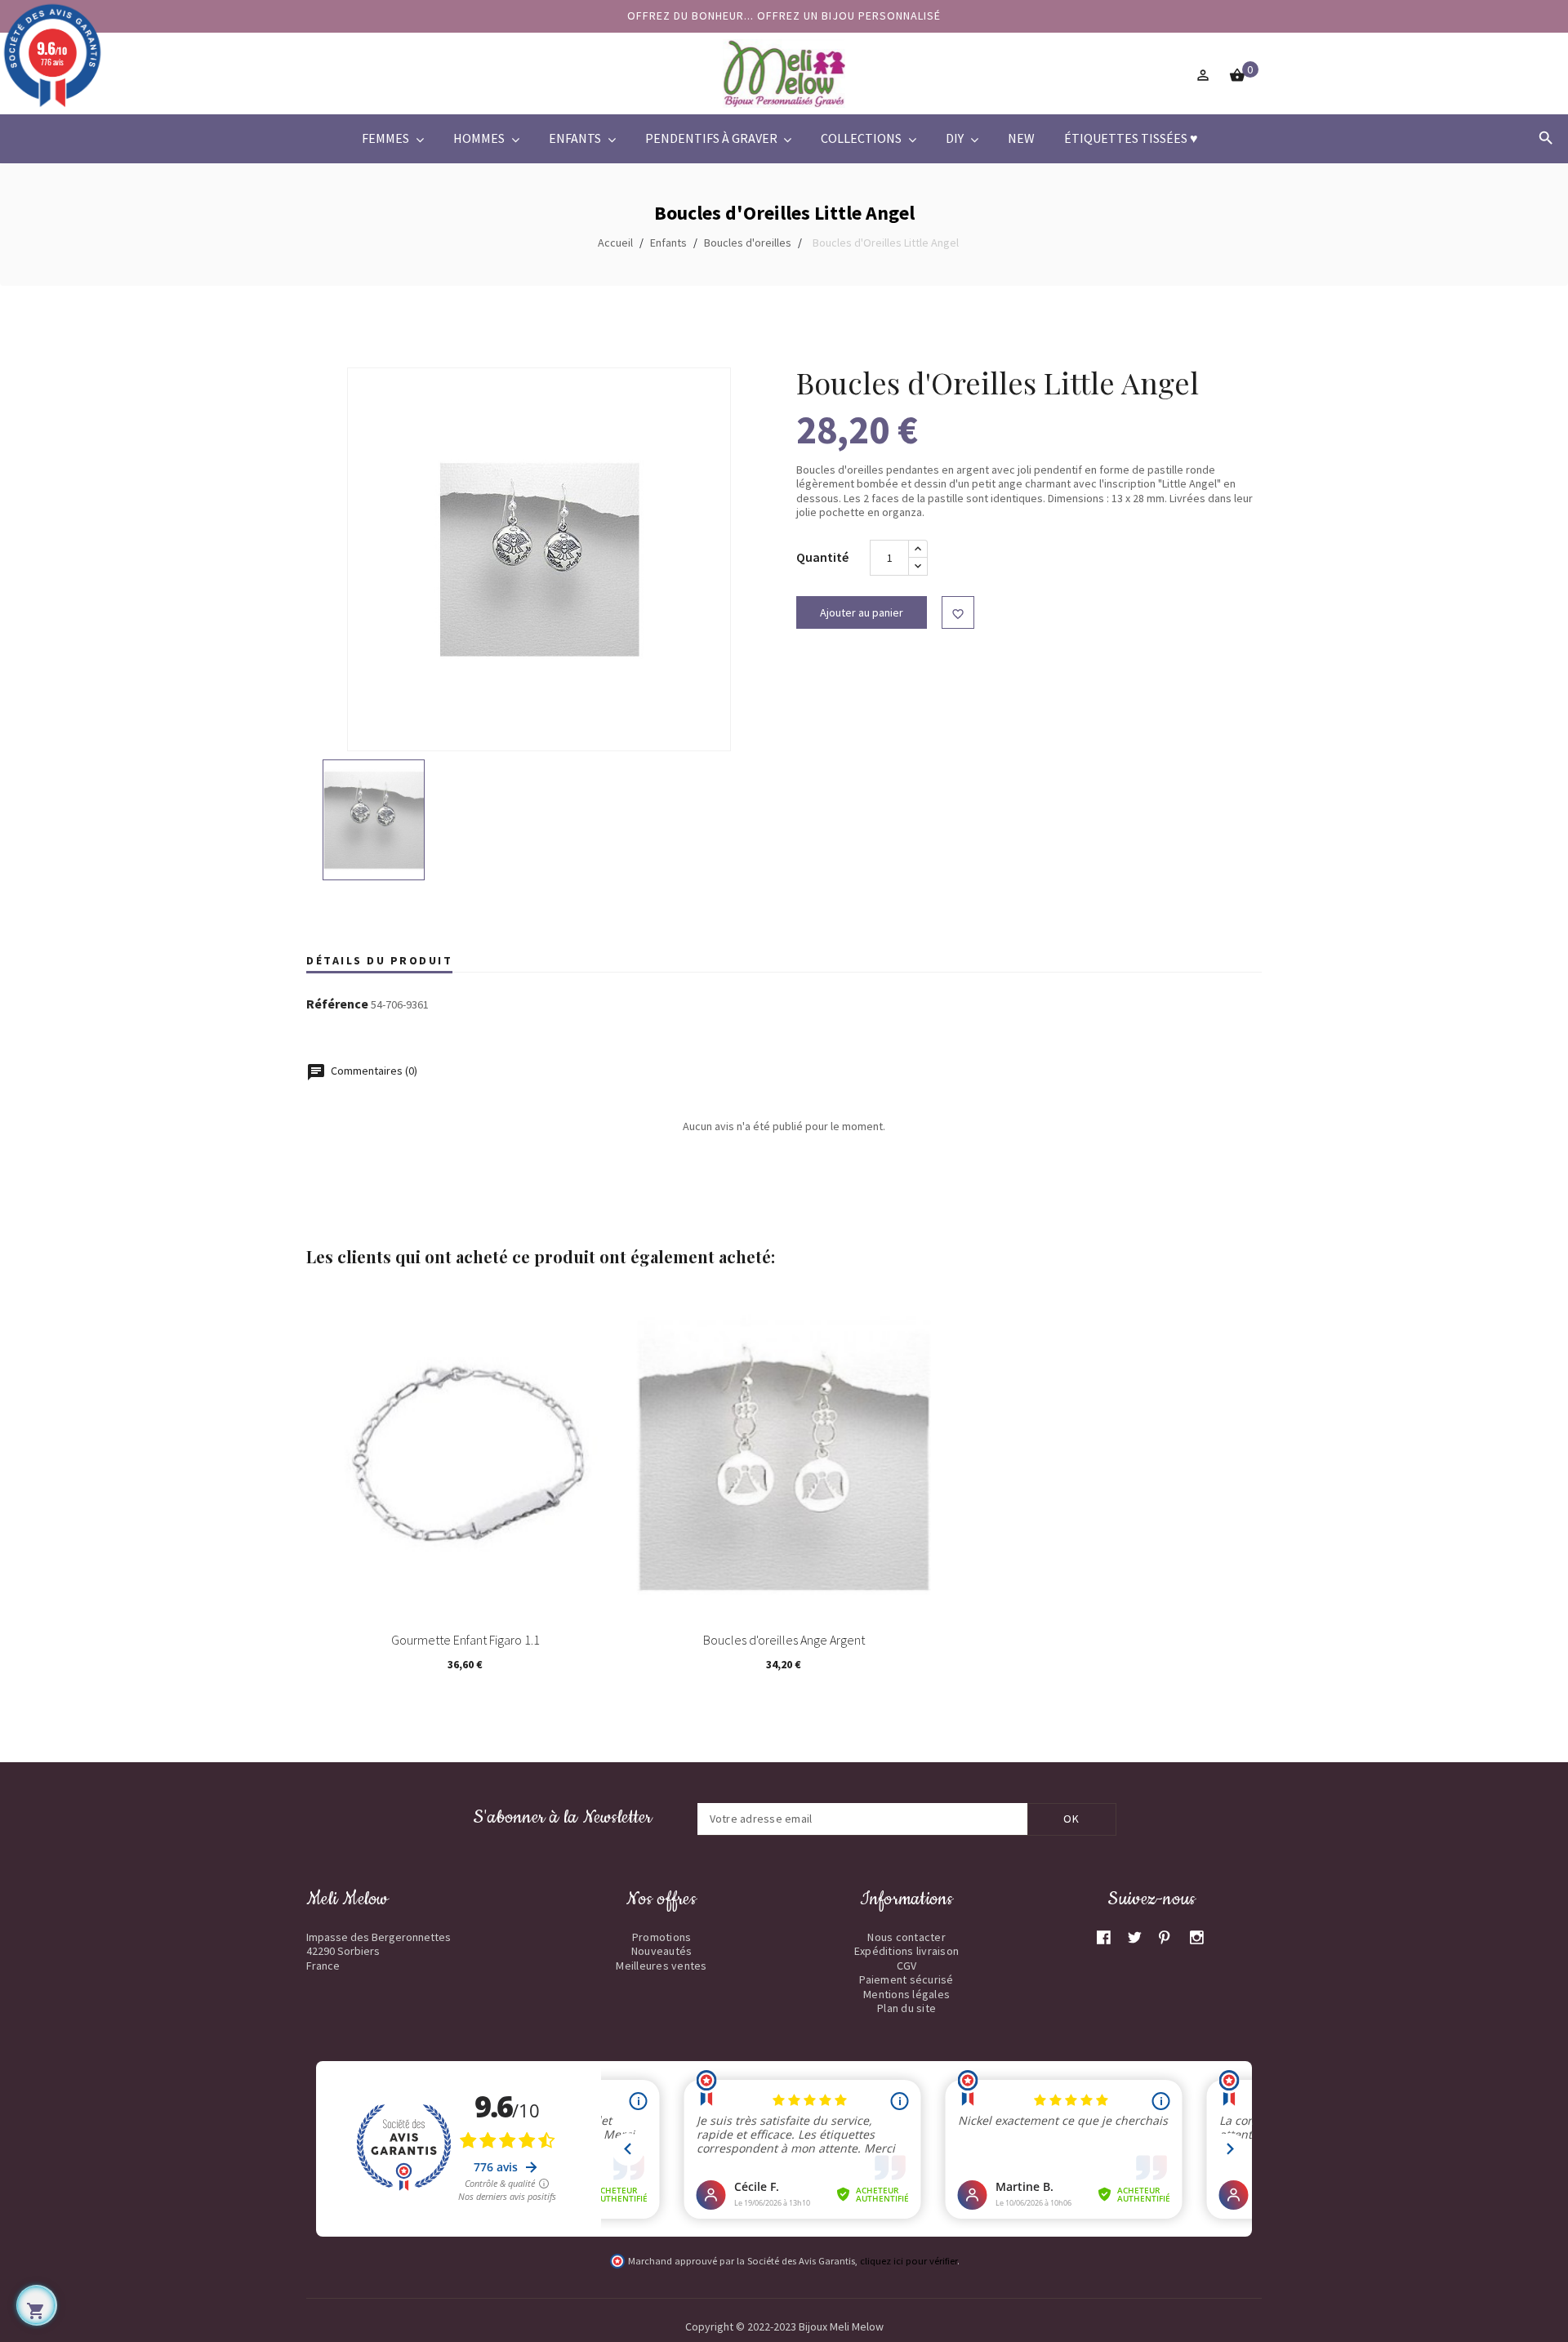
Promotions (662, 1937)
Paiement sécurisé (906, 1979)
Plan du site (906, 2008)
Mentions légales (906, 1994)
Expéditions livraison (906, 1951)
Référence (337, 1004)
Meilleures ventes (661, 1966)
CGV (907, 1966)
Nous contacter (906, 1937)
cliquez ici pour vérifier (909, 2261)
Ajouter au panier (862, 612)
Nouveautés (662, 1951)
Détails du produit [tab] (379, 960)
